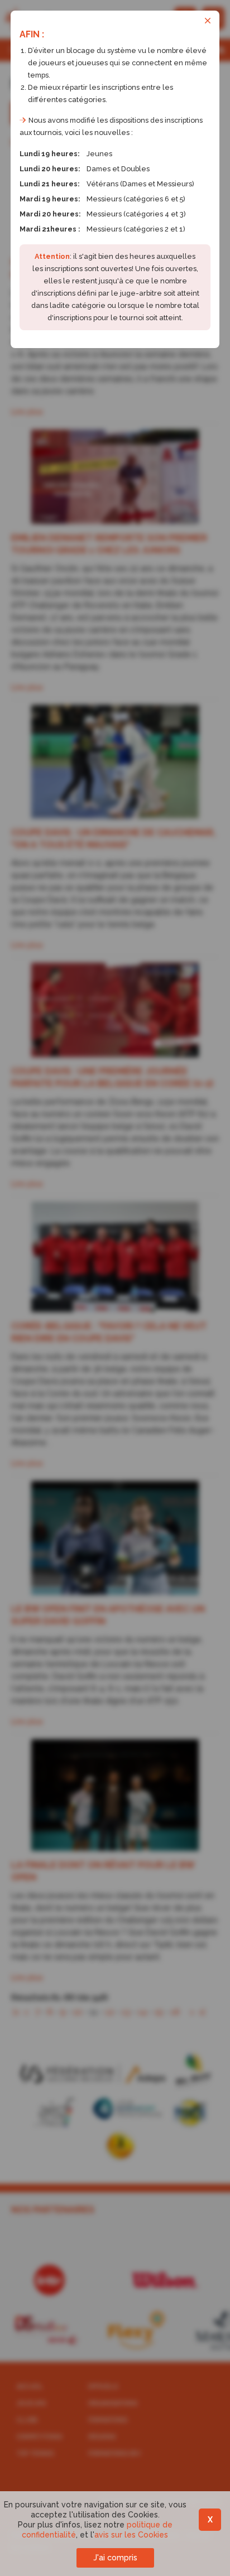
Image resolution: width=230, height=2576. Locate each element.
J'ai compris (115, 2558)
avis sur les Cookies (131, 2535)
